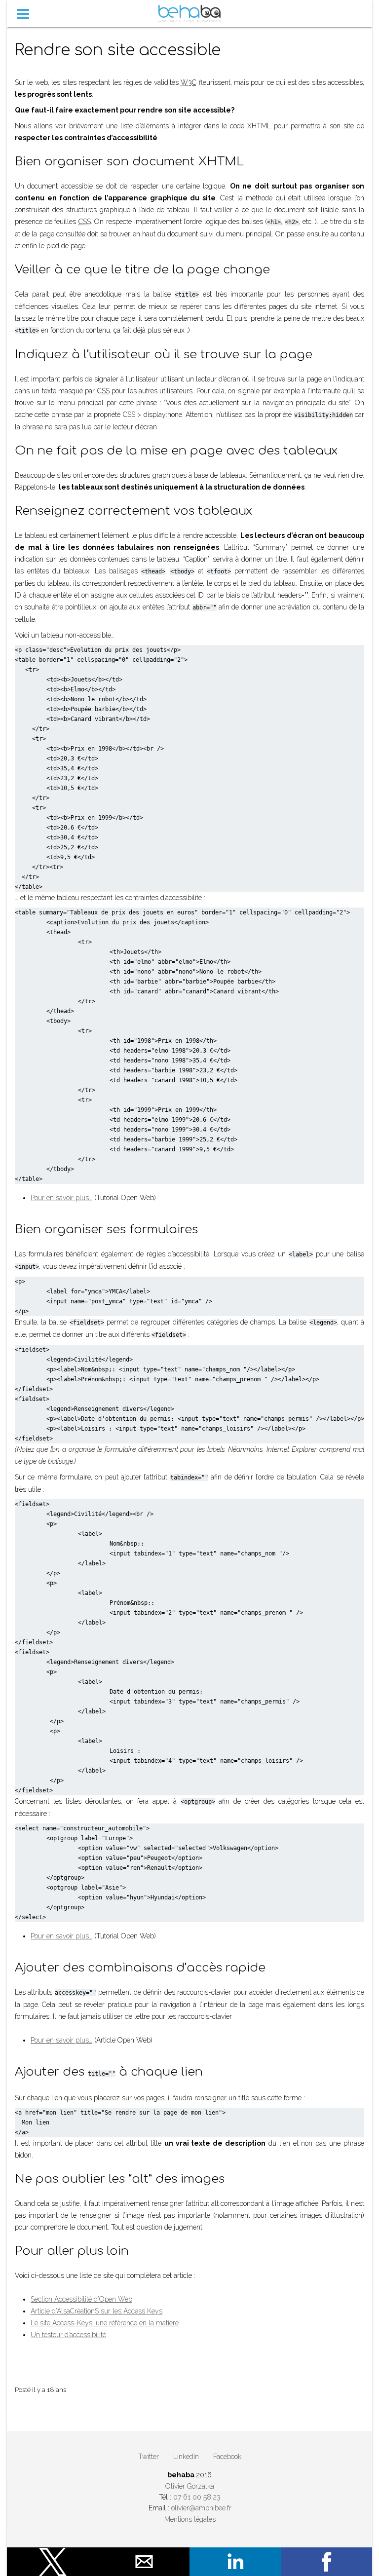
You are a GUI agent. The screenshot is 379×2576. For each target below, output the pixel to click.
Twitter (149, 2457)
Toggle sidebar (23, 14)
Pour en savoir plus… (61, 1198)
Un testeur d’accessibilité (68, 2335)
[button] (53, 2562)
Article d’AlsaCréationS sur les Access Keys (96, 2311)
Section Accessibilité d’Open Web (81, 2299)
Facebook (227, 2457)
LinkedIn (186, 2457)
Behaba (190, 14)
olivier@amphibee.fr (201, 2508)
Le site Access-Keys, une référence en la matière (105, 2323)
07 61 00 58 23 (197, 2497)
